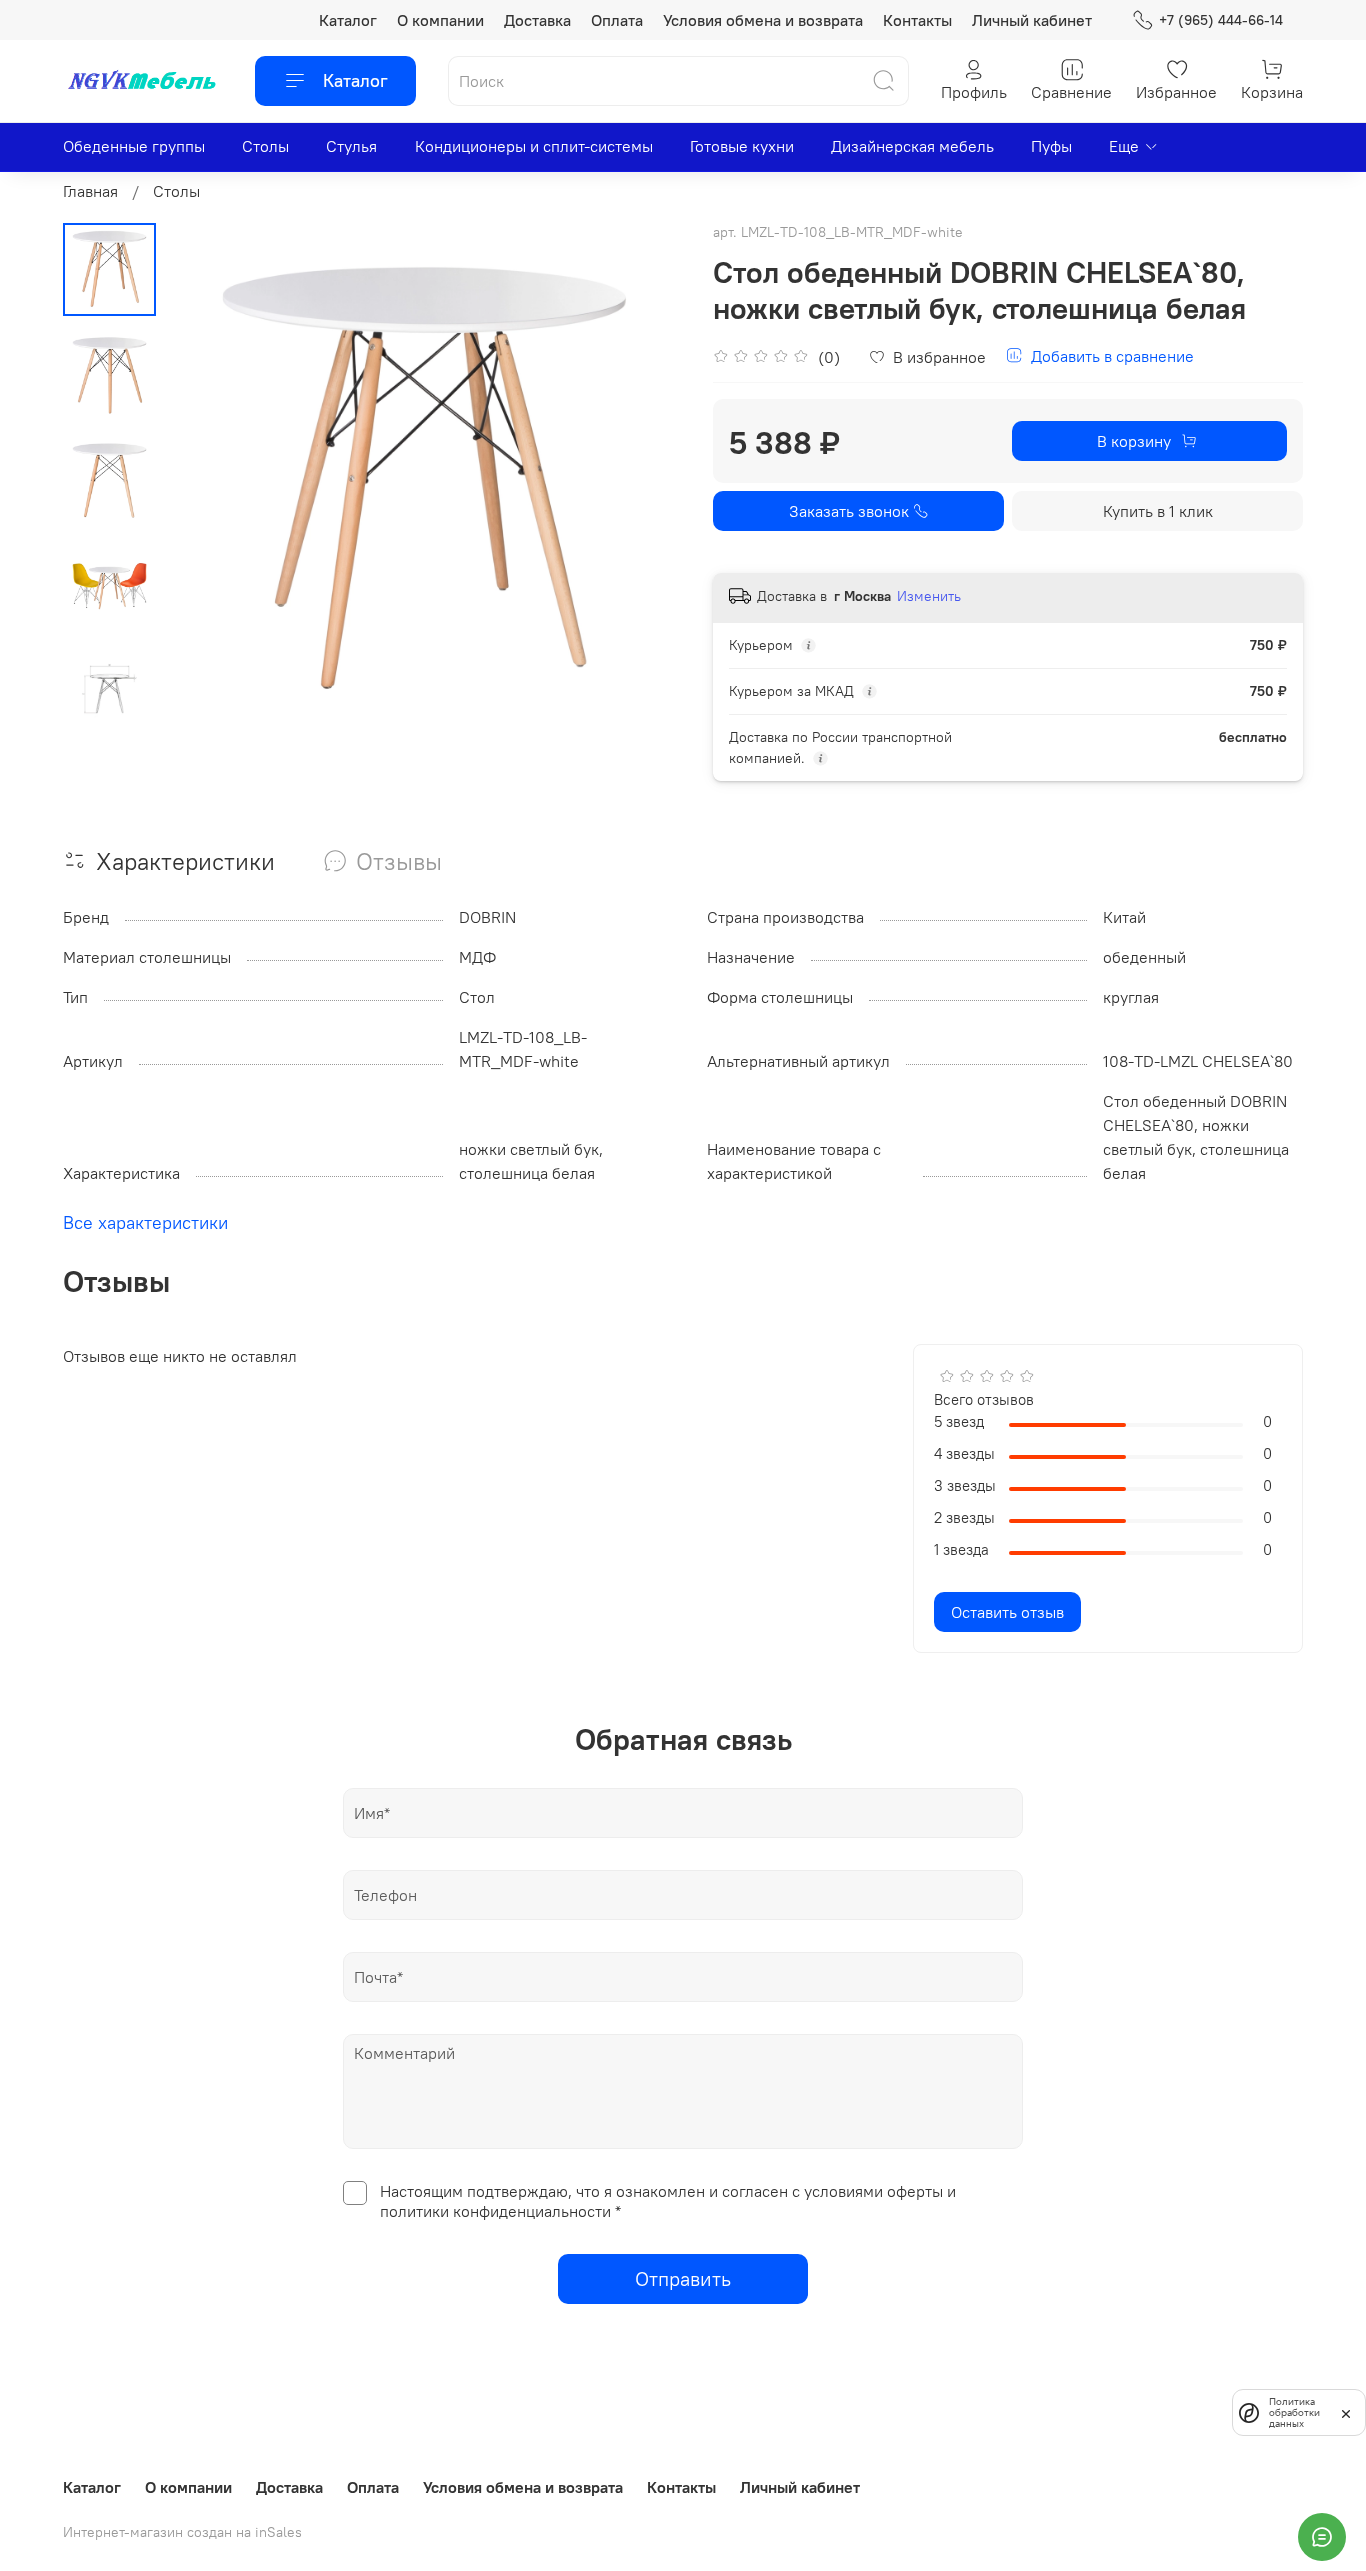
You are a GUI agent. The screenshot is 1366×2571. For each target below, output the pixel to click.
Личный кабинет (1032, 20)
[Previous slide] (206, 482)
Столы (265, 146)
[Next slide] (643, 482)
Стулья (351, 146)
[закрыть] (1346, 2412)
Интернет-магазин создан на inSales (182, 2532)
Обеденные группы (134, 146)
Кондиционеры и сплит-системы (534, 146)
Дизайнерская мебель (912, 146)
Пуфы (1051, 146)
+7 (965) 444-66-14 (1221, 20)
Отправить (683, 2278)
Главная (90, 191)
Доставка (537, 20)
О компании (440, 20)
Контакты (917, 20)
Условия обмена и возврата (763, 20)
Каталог (348, 20)
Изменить (929, 596)
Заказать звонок (849, 511)
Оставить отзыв (1007, 1612)
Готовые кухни (742, 146)
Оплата (617, 20)
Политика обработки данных (1294, 2412)
